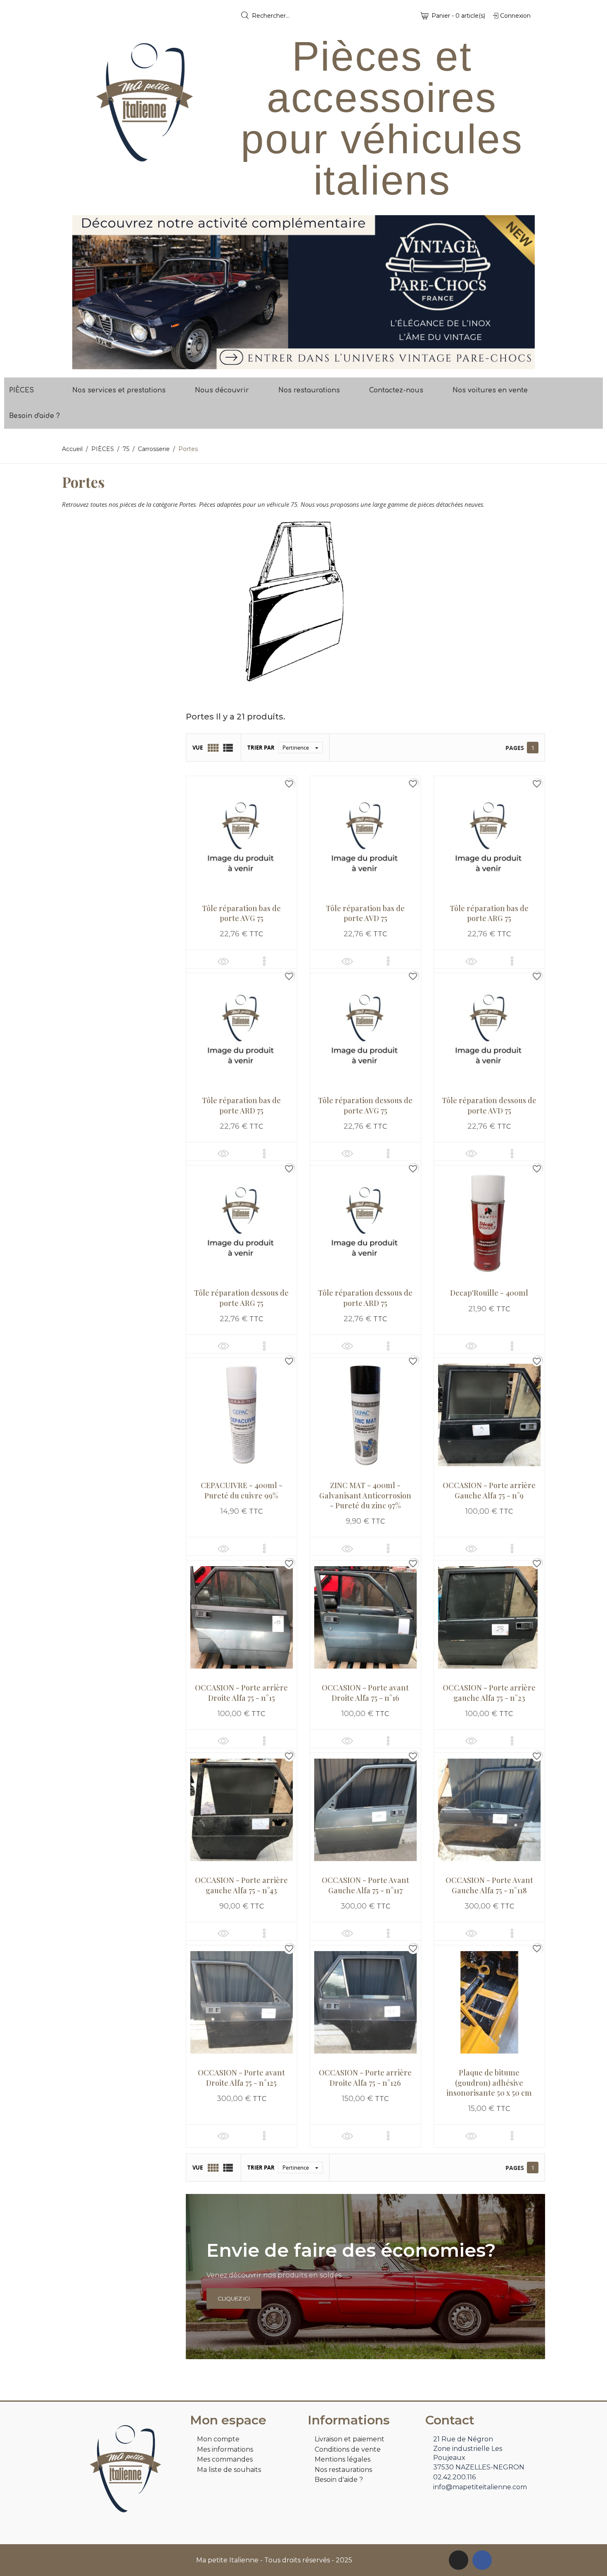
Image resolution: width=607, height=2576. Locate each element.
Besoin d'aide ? (34, 416)
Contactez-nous (396, 390)
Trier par (261, 748)
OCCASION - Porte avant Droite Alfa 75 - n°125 (241, 2077)
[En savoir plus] (264, 961)
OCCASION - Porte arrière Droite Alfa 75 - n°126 (365, 2077)
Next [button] (522, 292)
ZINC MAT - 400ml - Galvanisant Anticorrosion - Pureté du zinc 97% (365, 1495)
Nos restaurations (309, 390)
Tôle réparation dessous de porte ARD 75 (365, 1298)
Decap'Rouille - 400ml (489, 1293)
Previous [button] (85, 292)
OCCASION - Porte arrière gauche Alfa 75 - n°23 (489, 1693)
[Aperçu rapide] (223, 961)
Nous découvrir (222, 390)
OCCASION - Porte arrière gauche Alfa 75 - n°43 (241, 1885)
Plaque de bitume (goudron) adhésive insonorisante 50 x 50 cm (489, 2083)
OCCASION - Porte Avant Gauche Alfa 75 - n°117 (365, 1885)
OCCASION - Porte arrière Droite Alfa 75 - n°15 (241, 1693)
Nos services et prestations (119, 390)
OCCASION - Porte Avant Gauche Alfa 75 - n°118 (489, 1885)
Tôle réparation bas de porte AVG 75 (241, 913)
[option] (303, 292)
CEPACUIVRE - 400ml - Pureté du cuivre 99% (242, 1490)
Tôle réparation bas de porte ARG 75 (489, 913)
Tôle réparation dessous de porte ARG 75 (241, 1298)
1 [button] (299, 363)
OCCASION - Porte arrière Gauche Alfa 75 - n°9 (489, 1490)
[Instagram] (459, 2560)
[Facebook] (482, 2560)
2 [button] (308, 363)
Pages (515, 748)
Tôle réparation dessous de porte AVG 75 (365, 1105)
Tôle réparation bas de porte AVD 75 (365, 913)
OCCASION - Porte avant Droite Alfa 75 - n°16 (365, 1693)
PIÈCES (21, 390)
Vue (198, 748)
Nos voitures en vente (490, 390)
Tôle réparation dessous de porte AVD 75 (489, 1105)
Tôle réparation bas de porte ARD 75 (241, 1105)
